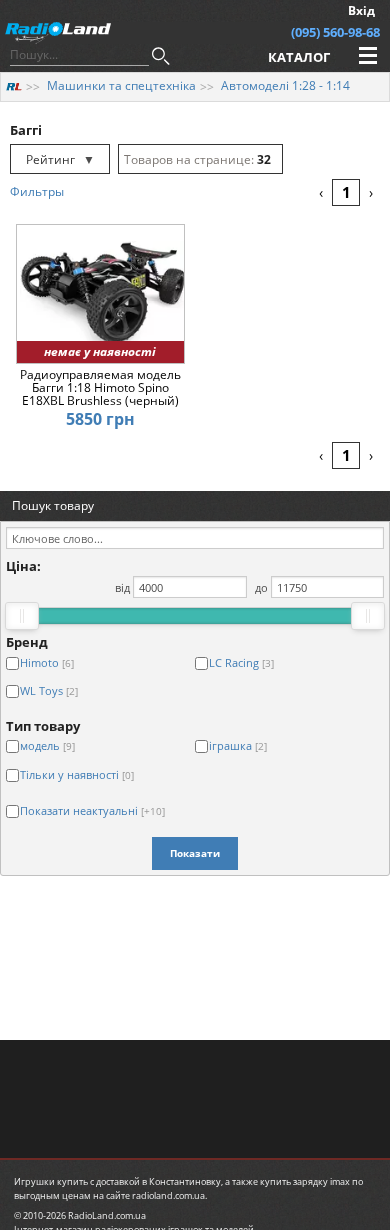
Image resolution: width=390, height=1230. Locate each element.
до (261, 587)
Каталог (299, 57)
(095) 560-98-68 (335, 32)
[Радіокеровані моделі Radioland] (14, 85)
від (122, 587)
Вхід (361, 10)
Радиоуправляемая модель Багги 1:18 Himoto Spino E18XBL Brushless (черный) (100, 388)
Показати (195, 853)
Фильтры (37, 191)
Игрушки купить (51, 1181)
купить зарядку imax (305, 1181)
